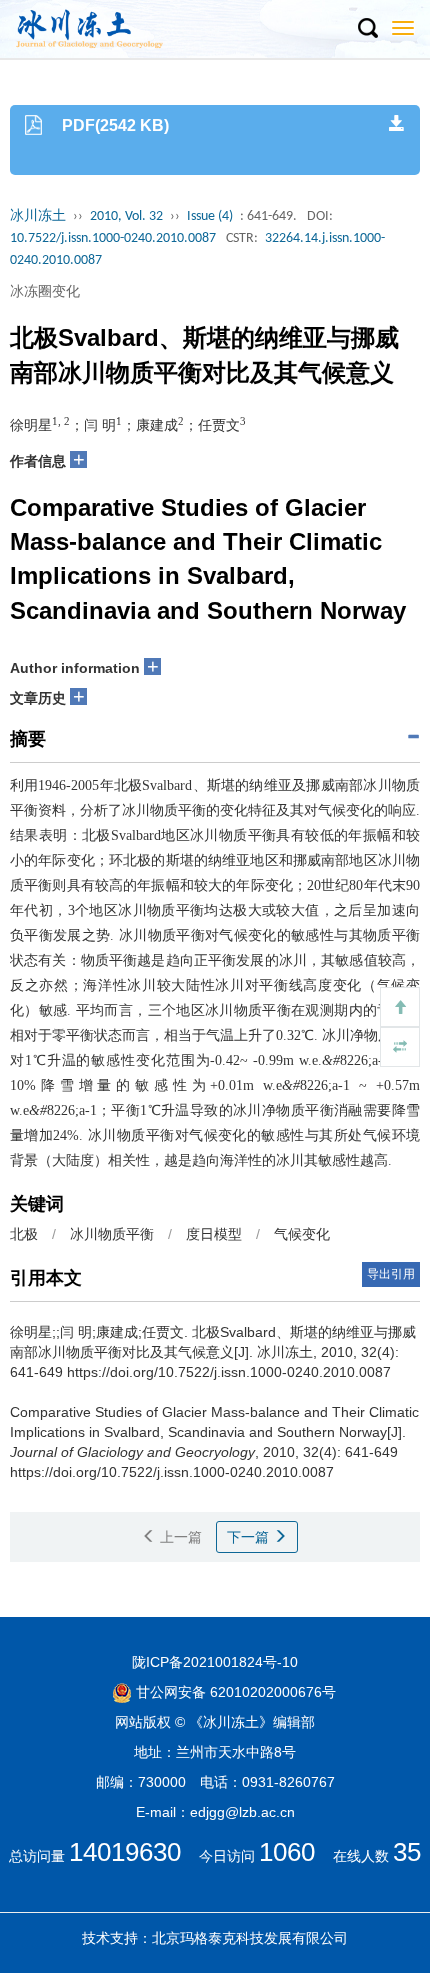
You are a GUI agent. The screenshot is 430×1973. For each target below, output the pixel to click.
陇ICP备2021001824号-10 (215, 1662)
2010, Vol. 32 (126, 216)
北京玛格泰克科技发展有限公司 (250, 1938)
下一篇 (250, 1537)
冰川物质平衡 (112, 1234)
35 (407, 1852)
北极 (24, 1234)
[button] (367, 29)
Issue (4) (210, 216)
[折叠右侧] (400, 1047)
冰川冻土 (38, 216)
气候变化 (302, 1234)
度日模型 (214, 1234)
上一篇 (179, 1537)
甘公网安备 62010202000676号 (234, 1692)
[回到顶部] (400, 1007)
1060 (287, 1852)
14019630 (125, 1852)
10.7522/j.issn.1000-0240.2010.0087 (113, 238)
